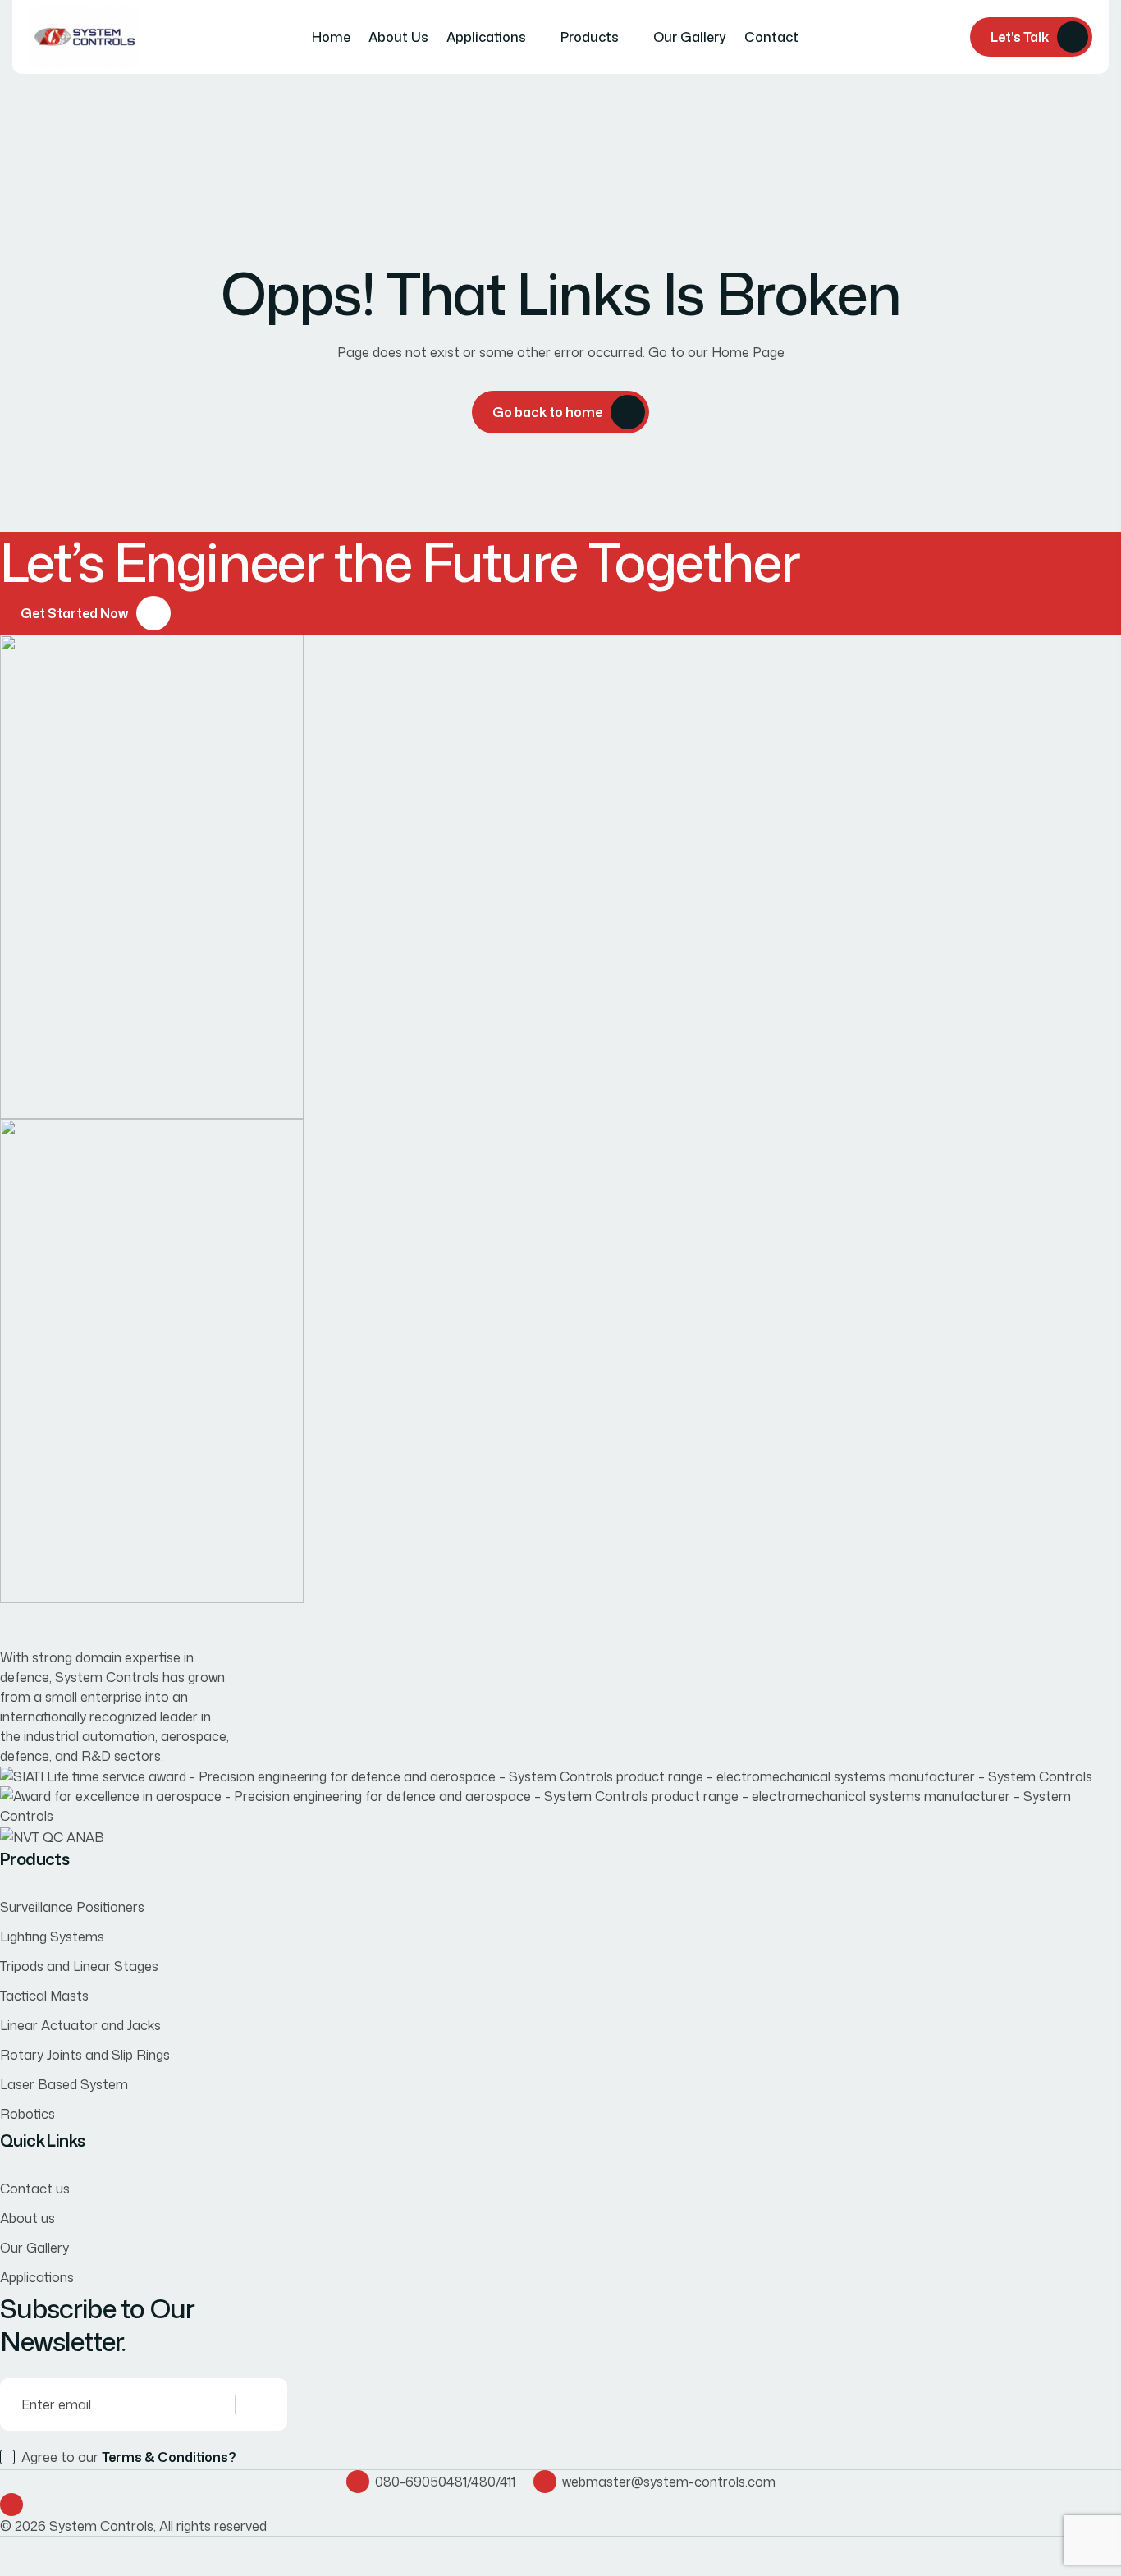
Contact (771, 37)
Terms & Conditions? (169, 2457)
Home (331, 37)
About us (27, 2218)
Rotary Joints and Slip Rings (85, 2055)
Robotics (27, 2114)
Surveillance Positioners (72, 1907)
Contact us (35, 2189)
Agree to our (129, 2457)
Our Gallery (690, 37)
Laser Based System (64, 2084)
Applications (486, 37)
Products (590, 37)
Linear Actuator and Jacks (80, 2025)
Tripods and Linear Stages (79, 1966)
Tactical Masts (44, 1996)
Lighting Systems (52, 1937)
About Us (398, 37)
